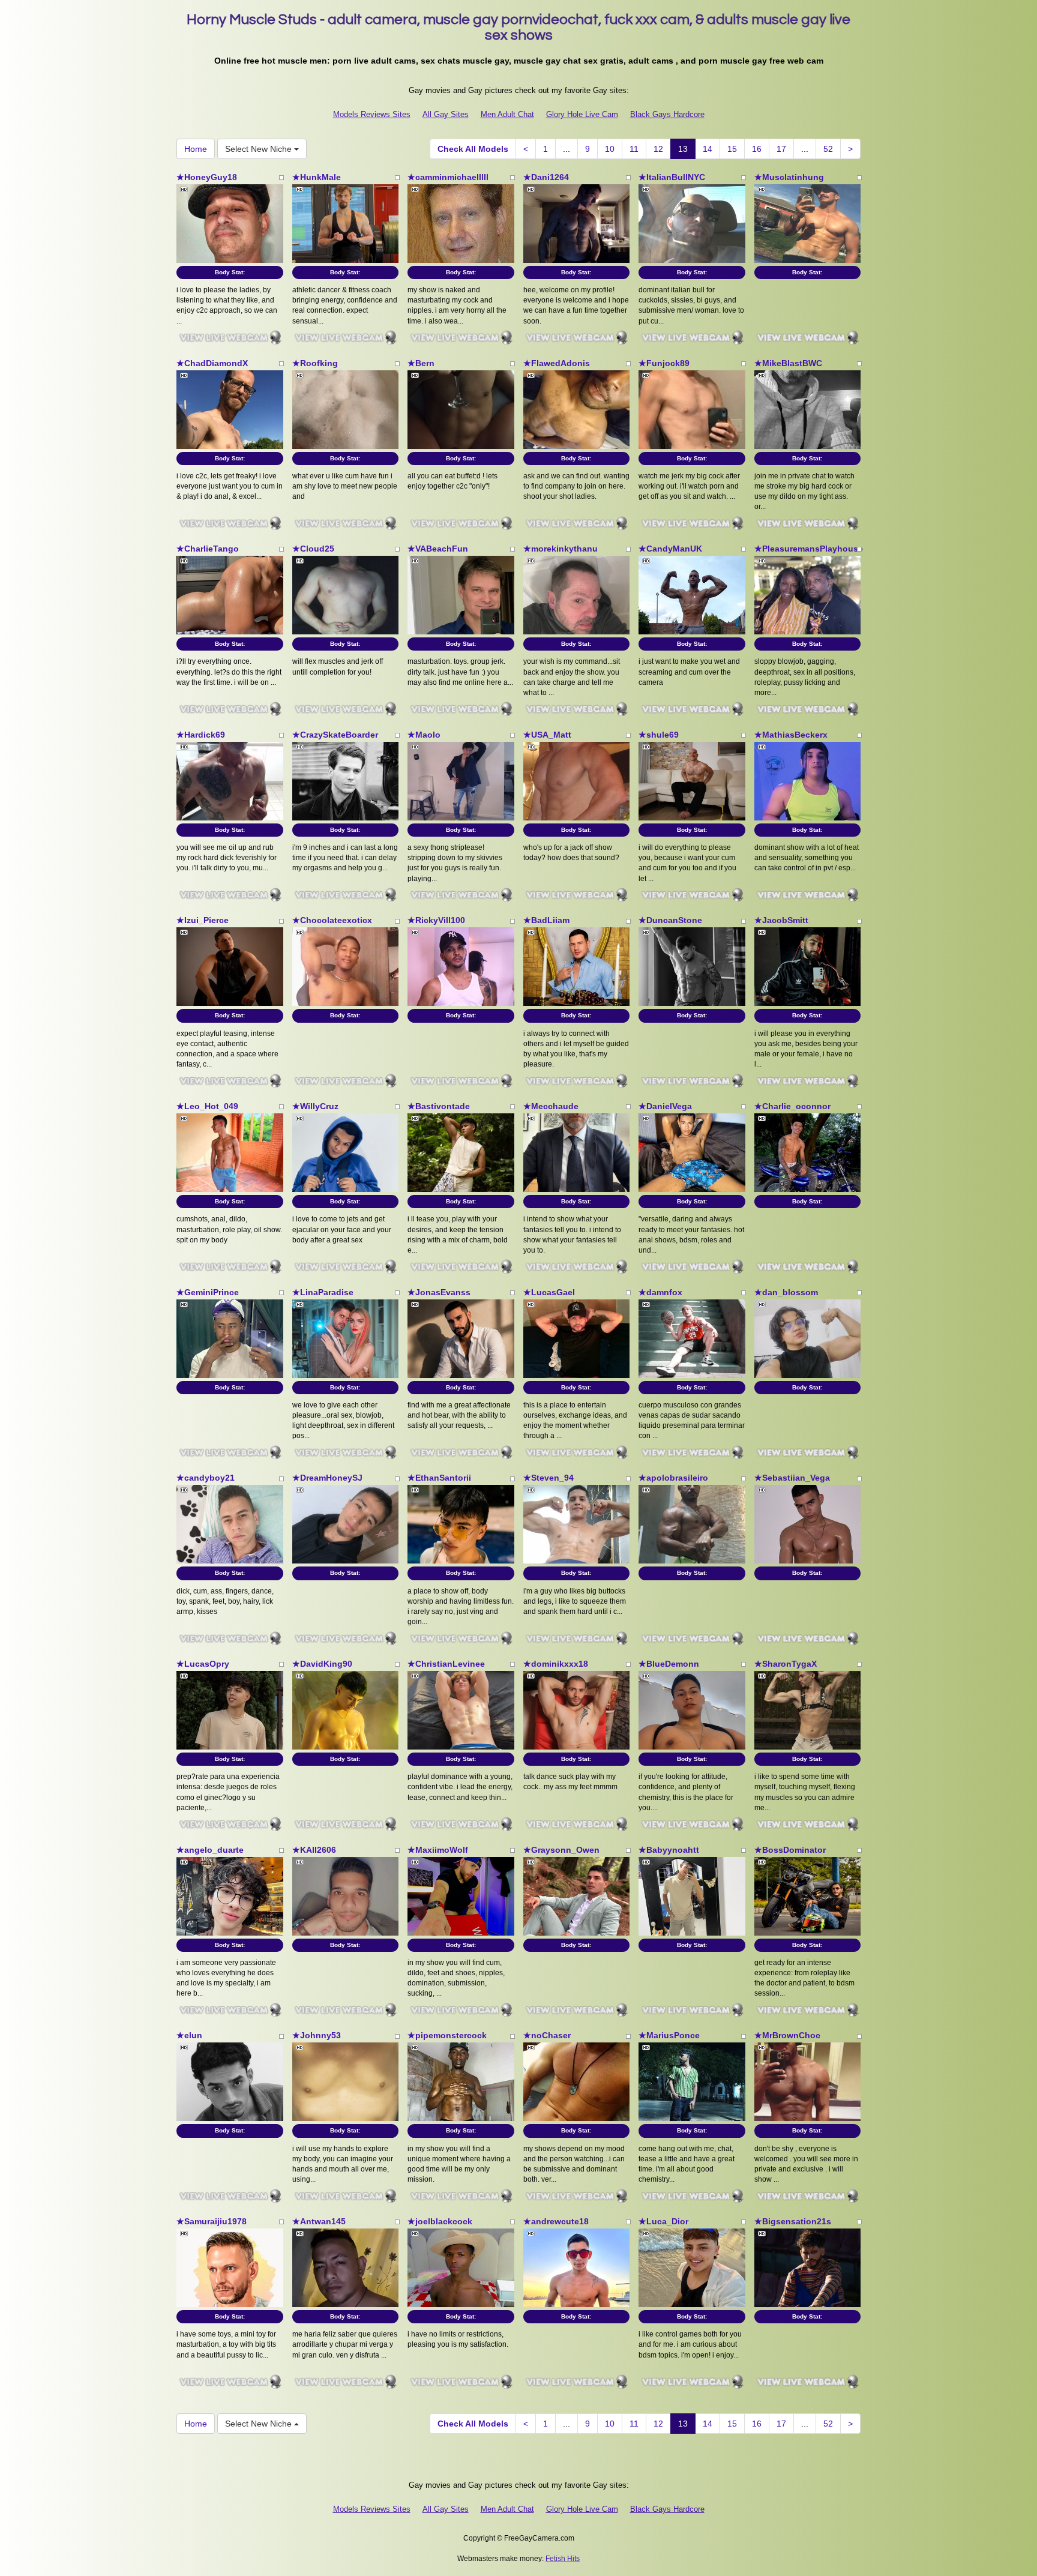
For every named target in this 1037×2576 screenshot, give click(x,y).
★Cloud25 (313, 549)
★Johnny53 (317, 2035)
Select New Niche (260, 149)
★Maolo (424, 735)
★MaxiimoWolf (438, 1850)
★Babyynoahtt (669, 1850)
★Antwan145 (319, 2221)
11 (634, 149)
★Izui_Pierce (203, 920)
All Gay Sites (446, 114)
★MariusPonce (669, 2035)
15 (732, 149)
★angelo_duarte (210, 1850)
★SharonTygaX (786, 1664)
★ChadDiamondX (212, 363)
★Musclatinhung (789, 177)
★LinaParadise (323, 1292)
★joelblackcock (440, 2221)
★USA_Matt (547, 735)
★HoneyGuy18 (207, 177)
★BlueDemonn (669, 1664)
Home (196, 149)
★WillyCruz (315, 1106)
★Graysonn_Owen (561, 1850)
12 (658, 149)
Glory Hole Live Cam (582, 114)
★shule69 (659, 735)
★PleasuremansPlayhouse (809, 549)
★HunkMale (317, 177)
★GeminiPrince (208, 1292)
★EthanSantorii (439, 1478)
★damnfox (660, 1292)
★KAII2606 (314, 1850)
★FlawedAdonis (557, 363)
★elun (189, 2035)
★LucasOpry (203, 1664)
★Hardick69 (201, 735)
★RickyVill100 (436, 920)
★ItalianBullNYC (672, 177)
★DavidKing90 (322, 1664)
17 (781, 149)
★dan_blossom (786, 1292)
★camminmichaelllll (448, 177)
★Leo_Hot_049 (207, 1106)
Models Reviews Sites (372, 114)
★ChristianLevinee (446, 1664)
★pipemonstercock (447, 2035)
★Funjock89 (664, 363)
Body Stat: (230, 272)
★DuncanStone (670, 920)
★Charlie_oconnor (792, 1106)
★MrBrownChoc (787, 2035)
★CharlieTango (208, 549)
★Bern (421, 363)
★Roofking (315, 363)
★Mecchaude (551, 1106)
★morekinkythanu (561, 549)
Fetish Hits (563, 2559)
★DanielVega (665, 1106)
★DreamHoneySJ (327, 1478)
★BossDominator (790, 1850)
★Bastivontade (439, 1106)
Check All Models (473, 149)
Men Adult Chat (507, 114)
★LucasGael (549, 1292)
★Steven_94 (549, 1478)
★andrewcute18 (556, 2221)
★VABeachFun (438, 549)
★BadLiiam (546, 920)
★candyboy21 (206, 1478)
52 (828, 149)
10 (610, 149)
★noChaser (547, 2035)
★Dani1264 (546, 177)
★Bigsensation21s (793, 2221)
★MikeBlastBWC (788, 363)
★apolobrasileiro (673, 1478)
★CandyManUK (670, 549)
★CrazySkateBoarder (335, 735)
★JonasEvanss (439, 1292)
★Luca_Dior (663, 2221)
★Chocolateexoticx (332, 920)
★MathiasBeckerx (791, 735)
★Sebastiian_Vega (792, 1478)
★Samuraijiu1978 (212, 2221)
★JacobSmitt (781, 920)
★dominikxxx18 (556, 1664)
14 (708, 149)
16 (757, 149)
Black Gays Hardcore (667, 114)
